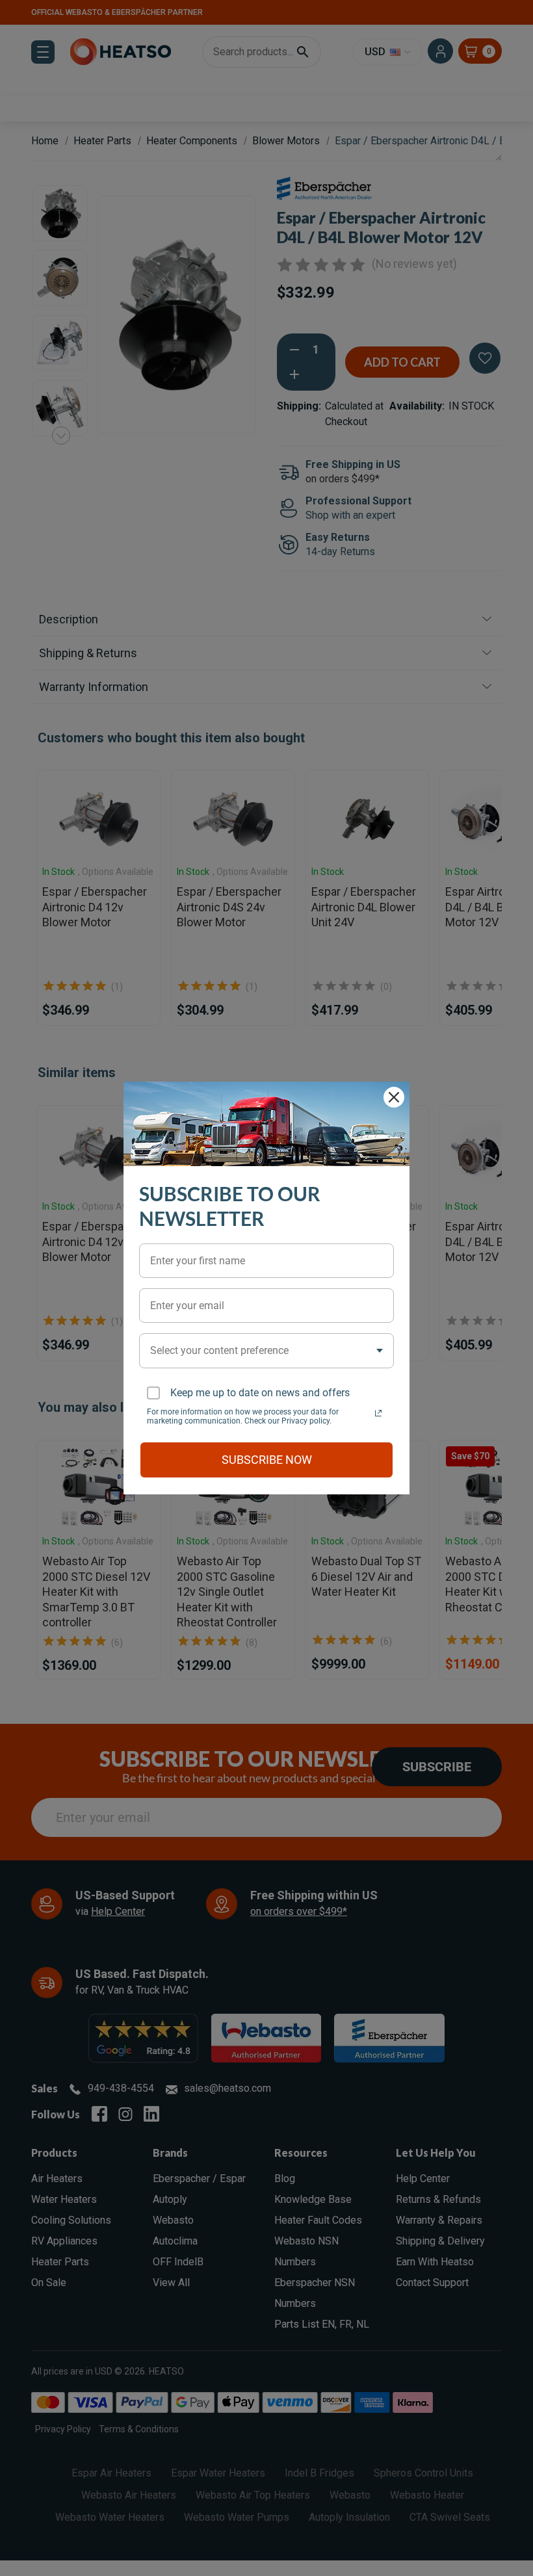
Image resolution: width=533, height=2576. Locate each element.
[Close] (394, 1097)
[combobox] (266, 1350)
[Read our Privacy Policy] (378, 1413)
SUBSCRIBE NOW (267, 1460)
